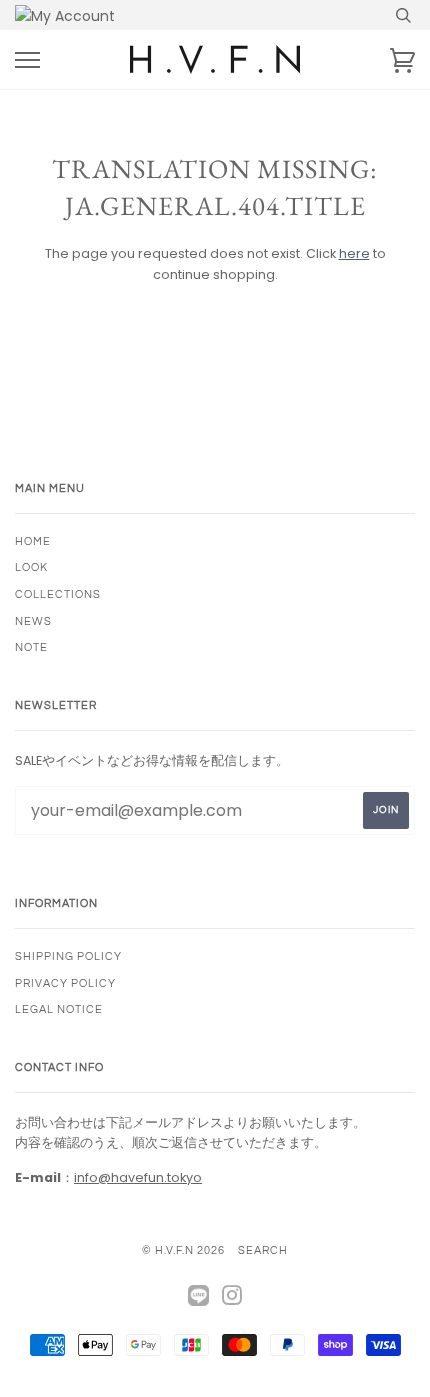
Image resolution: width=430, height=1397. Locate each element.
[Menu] (27, 60)
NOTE (31, 647)
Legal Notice (59, 1009)
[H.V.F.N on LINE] (198, 1296)
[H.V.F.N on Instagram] (232, 1299)
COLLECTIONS (58, 594)
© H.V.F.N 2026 (183, 1250)
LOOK (31, 567)
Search (263, 1250)
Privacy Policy (65, 983)
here (354, 253)
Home (33, 541)
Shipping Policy (68, 956)
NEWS (33, 621)
